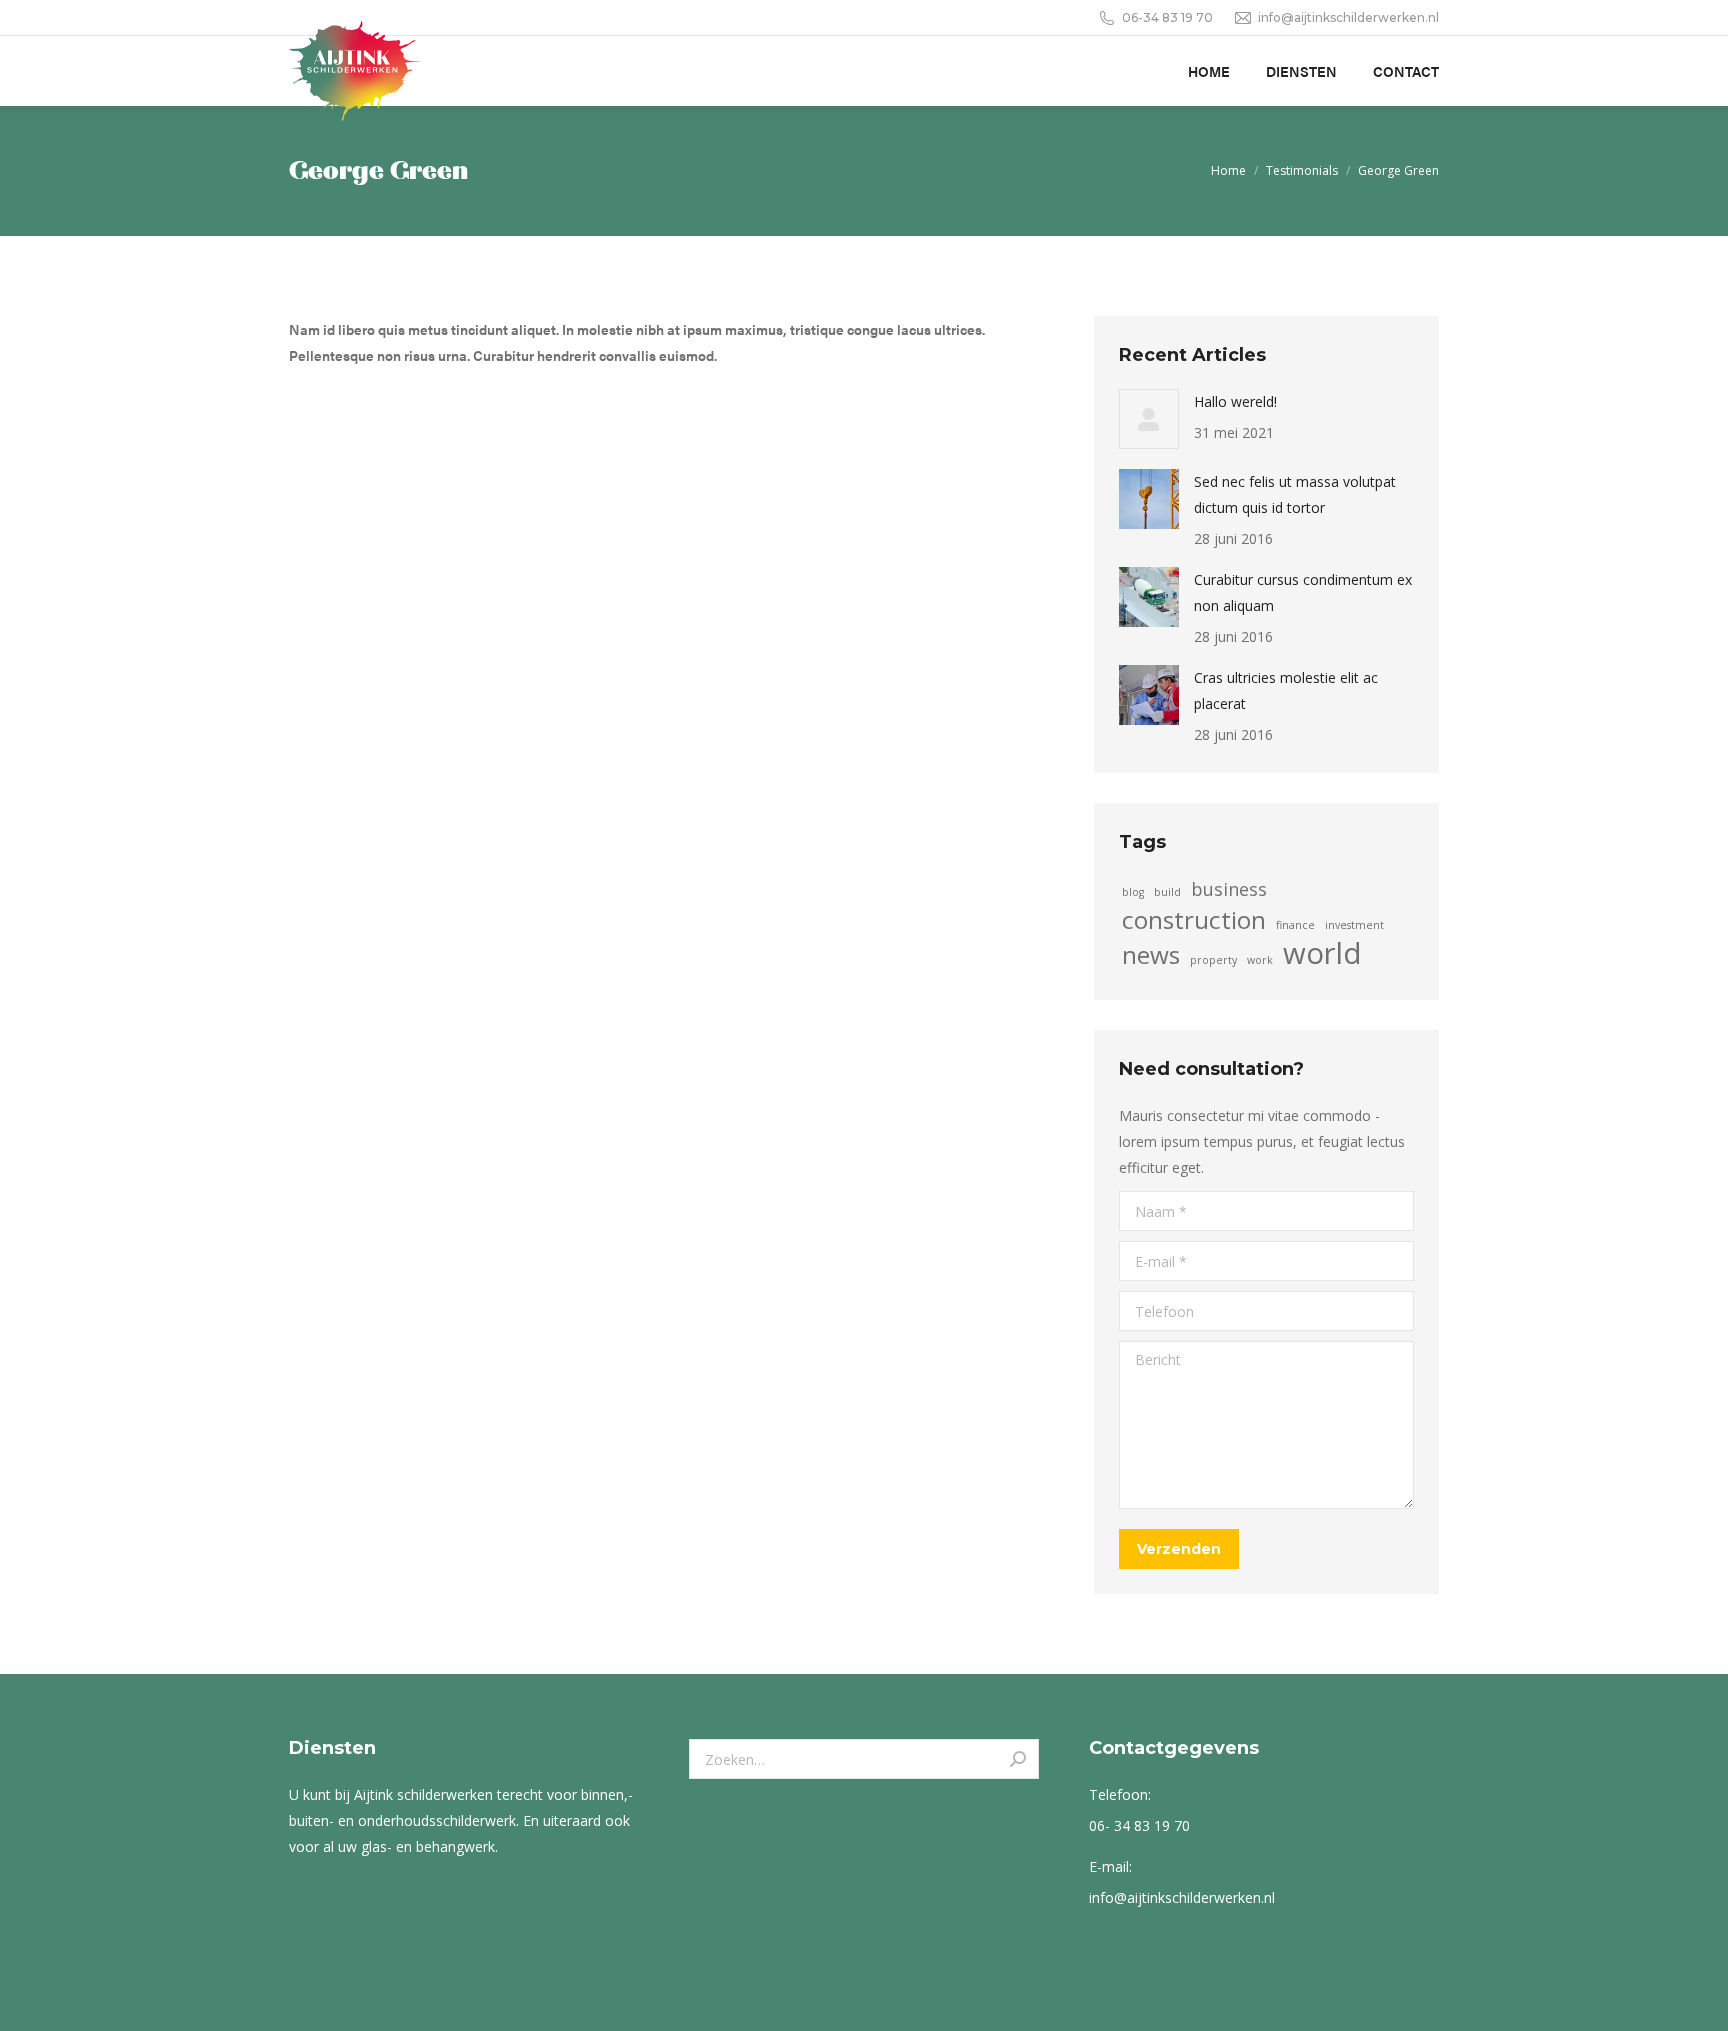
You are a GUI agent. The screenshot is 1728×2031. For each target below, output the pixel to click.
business (1229, 889)
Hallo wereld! (1235, 401)
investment (1354, 925)
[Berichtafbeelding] (1149, 419)
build (1167, 892)
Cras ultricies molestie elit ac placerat (1286, 690)
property (1213, 960)
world (1322, 953)
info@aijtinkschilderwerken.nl (1348, 17)
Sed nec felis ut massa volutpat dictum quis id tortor (1295, 494)
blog (1133, 892)
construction (1194, 920)
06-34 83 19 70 (1167, 17)
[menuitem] (1209, 71)
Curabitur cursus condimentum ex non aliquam (1303, 592)
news (1151, 955)
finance (1295, 925)
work (1260, 960)
